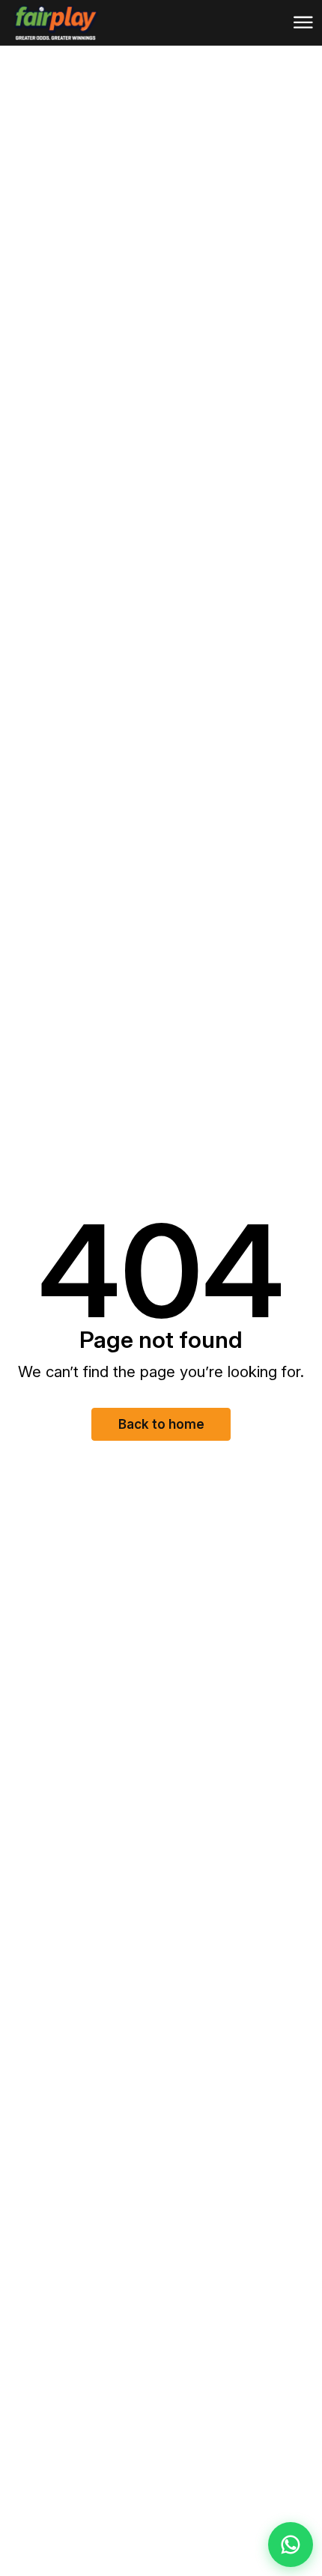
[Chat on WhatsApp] (291, 2545)
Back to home (161, 1424)
